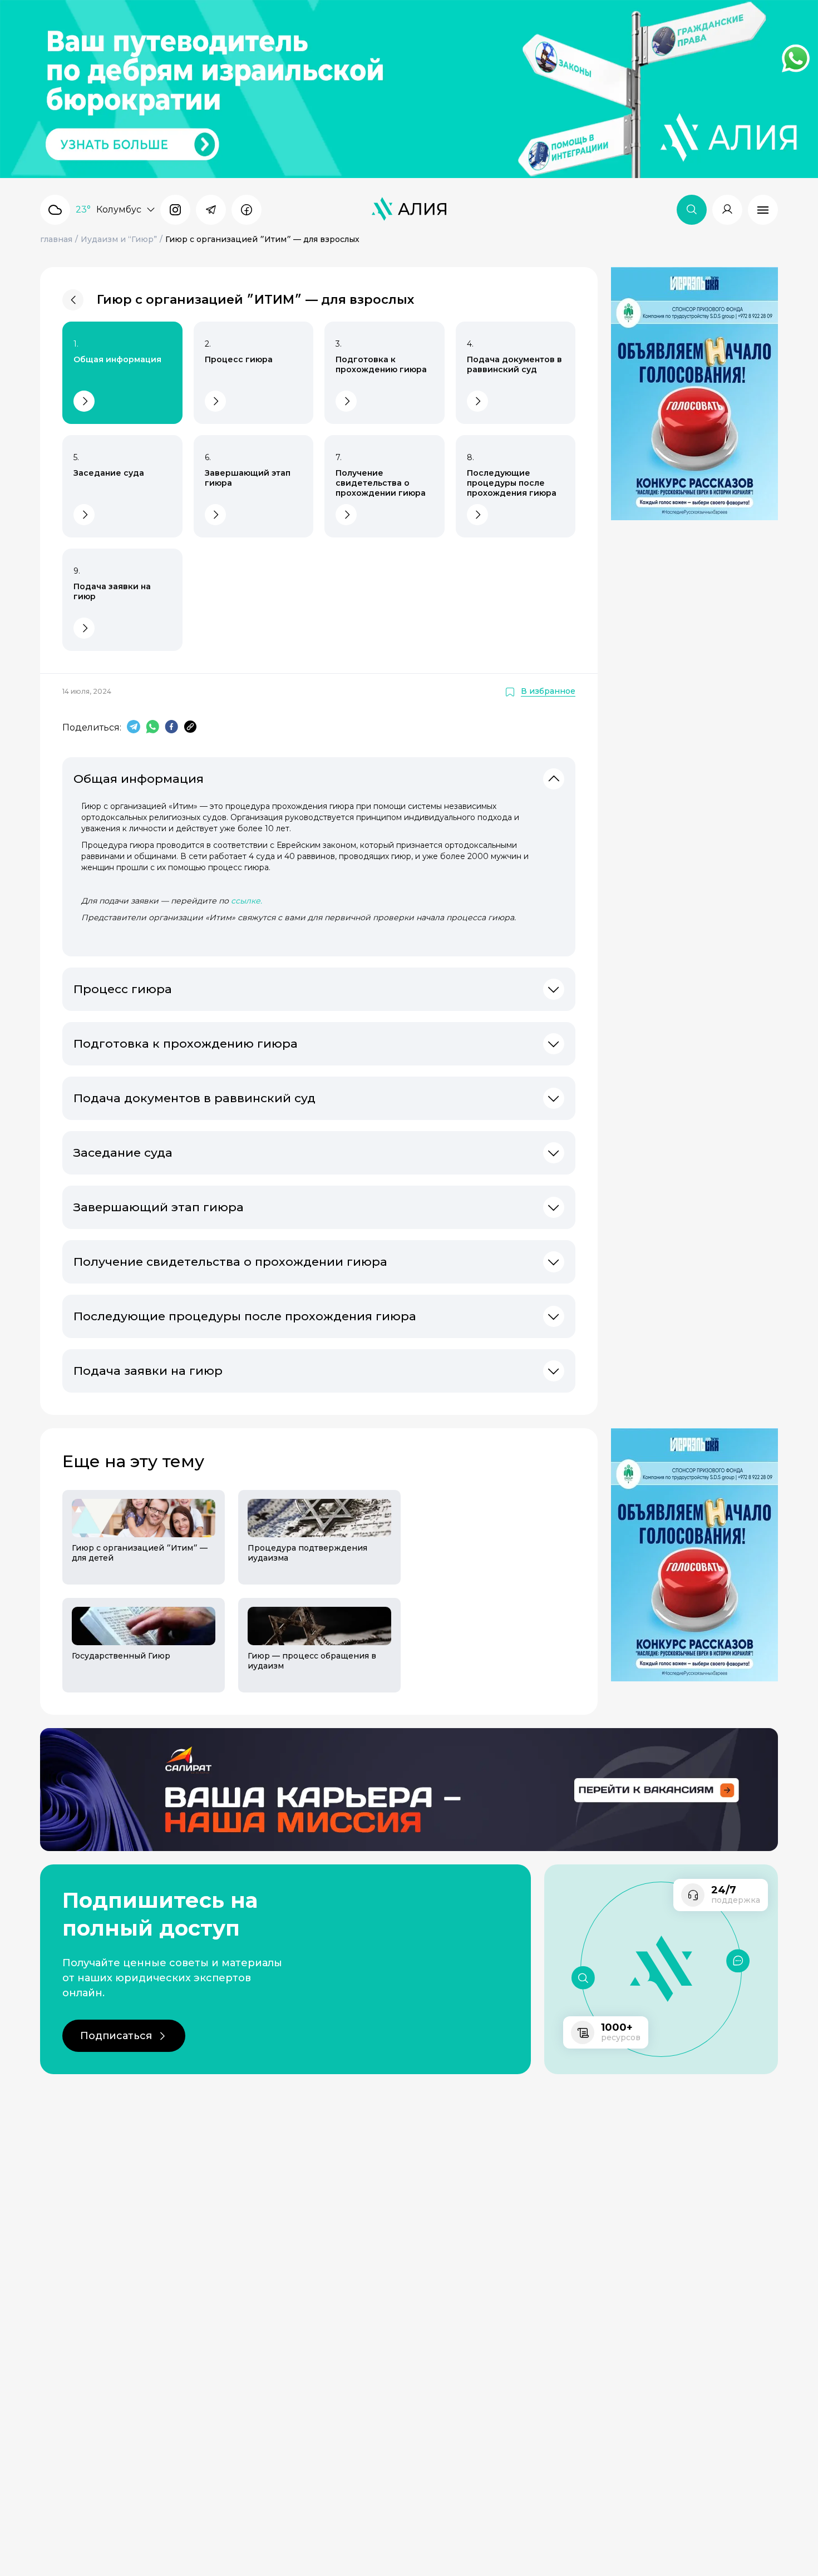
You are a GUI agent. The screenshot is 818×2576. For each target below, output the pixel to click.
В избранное (548, 691)
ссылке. (247, 901)
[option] (137, 1591)
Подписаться (116, 2036)
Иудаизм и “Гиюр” (119, 239)
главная (56, 239)
